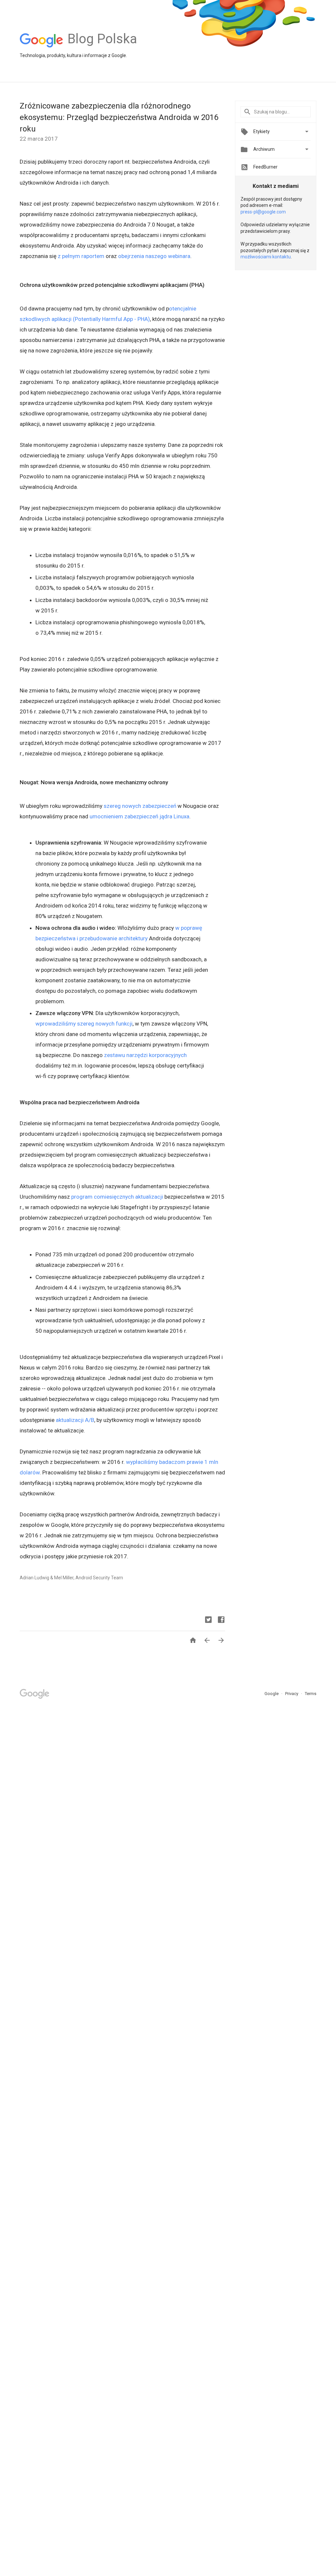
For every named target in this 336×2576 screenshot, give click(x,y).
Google (272, 1694)
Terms (311, 1694)
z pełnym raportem (81, 256)
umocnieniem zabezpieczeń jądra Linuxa (139, 816)
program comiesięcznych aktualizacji (117, 1197)
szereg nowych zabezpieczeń (140, 806)
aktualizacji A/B (75, 1420)
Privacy (292, 1694)
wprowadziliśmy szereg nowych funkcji (84, 1024)
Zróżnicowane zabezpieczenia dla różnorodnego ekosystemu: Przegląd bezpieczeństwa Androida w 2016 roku (119, 117)
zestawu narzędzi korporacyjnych (145, 1055)
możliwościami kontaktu (266, 257)
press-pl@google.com (263, 212)
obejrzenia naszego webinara (154, 256)
